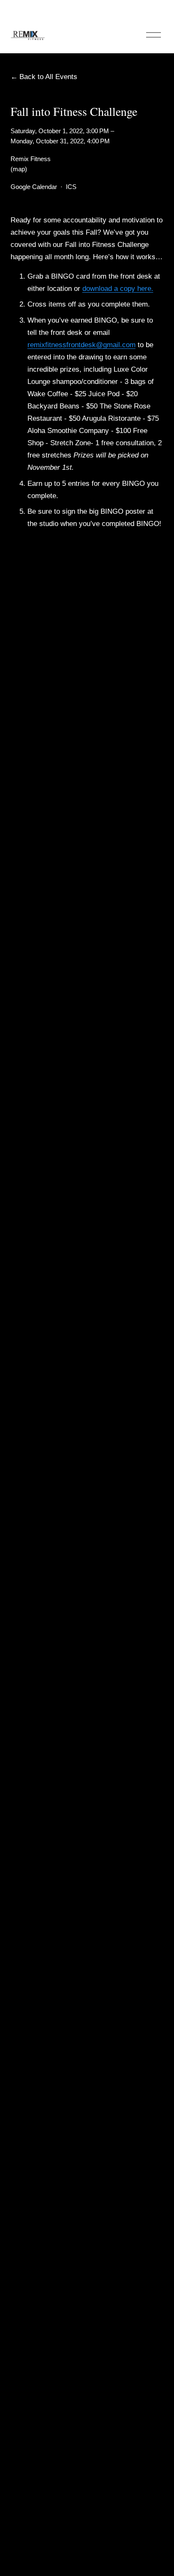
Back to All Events (48, 77)
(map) (19, 169)
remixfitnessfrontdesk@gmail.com (82, 345)
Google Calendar (34, 187)
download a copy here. (118, 289)
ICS (71, 187)
